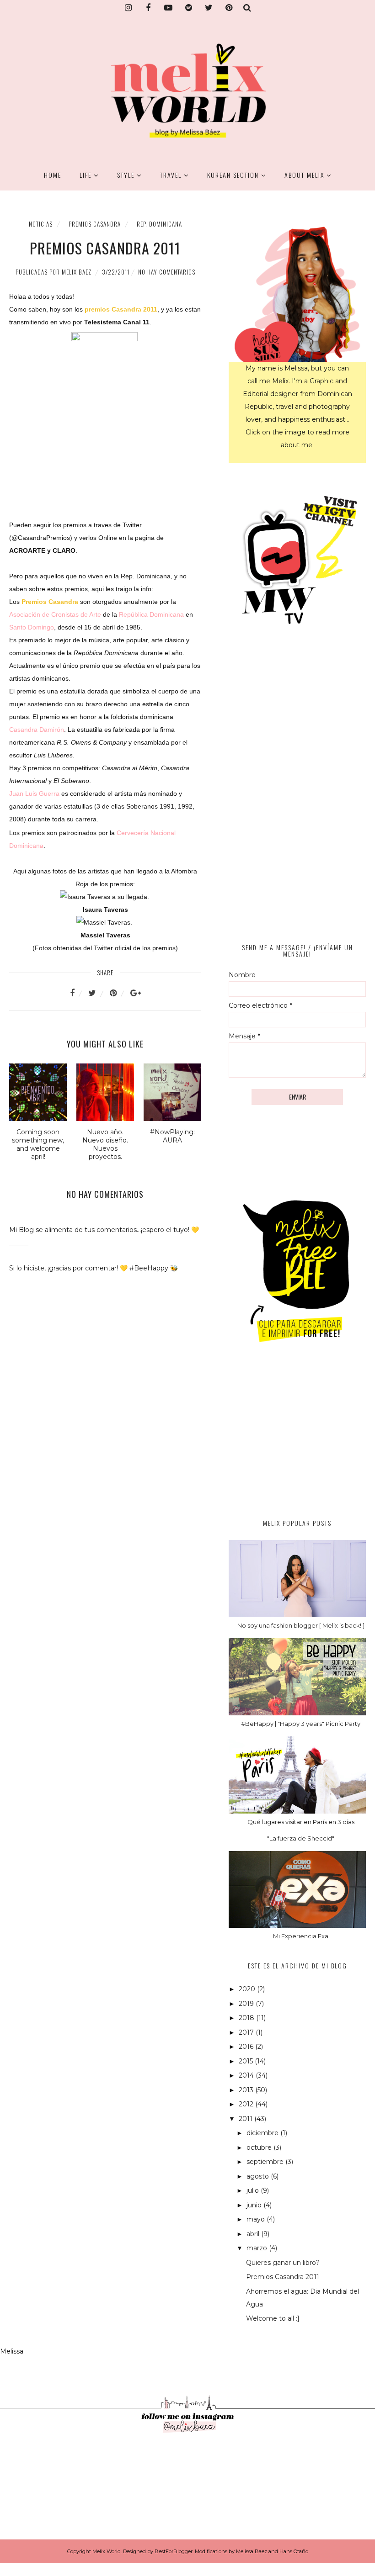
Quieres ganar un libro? (283, 2263)
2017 (247, 2032)
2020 (248, 1989)
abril (254, 2234)
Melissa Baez (252, 2551)
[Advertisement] (297, 1440)
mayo (257, 2219)
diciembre (263, 2133)
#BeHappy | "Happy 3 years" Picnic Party (301, 1724)
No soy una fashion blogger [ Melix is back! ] (301, 1625)
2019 (247, 2004)
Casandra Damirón (37, 730)
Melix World (107, 2551)
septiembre (266, 2162)
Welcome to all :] (273, 2318)
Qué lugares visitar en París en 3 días (301, 1822)
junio (255, 2205)
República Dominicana (151, 614)
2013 (247, 2090)
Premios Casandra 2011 (283, 2277)
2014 (247, 2075)
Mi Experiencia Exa (301, 1936)
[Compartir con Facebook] (78, 993)
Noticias (41, 224)
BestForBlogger (174, 2551)
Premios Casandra (95, 224)
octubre (260, 2148)
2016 (247, 2047)
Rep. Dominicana (159, 224)
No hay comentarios (167, 272)
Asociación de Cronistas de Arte (55, 614)
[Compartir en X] (98, 993)
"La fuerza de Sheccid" (301, 1838)
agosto (259, 2176)
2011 (246, 2119)
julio (254, 2190)
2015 (247, 2061)
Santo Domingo (32, 627)
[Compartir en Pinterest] (119, 993)
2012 (247, 2104)
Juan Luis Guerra (34, 793)
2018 (247, 2018)
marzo (258, 2248)
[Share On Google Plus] (136, 993)
